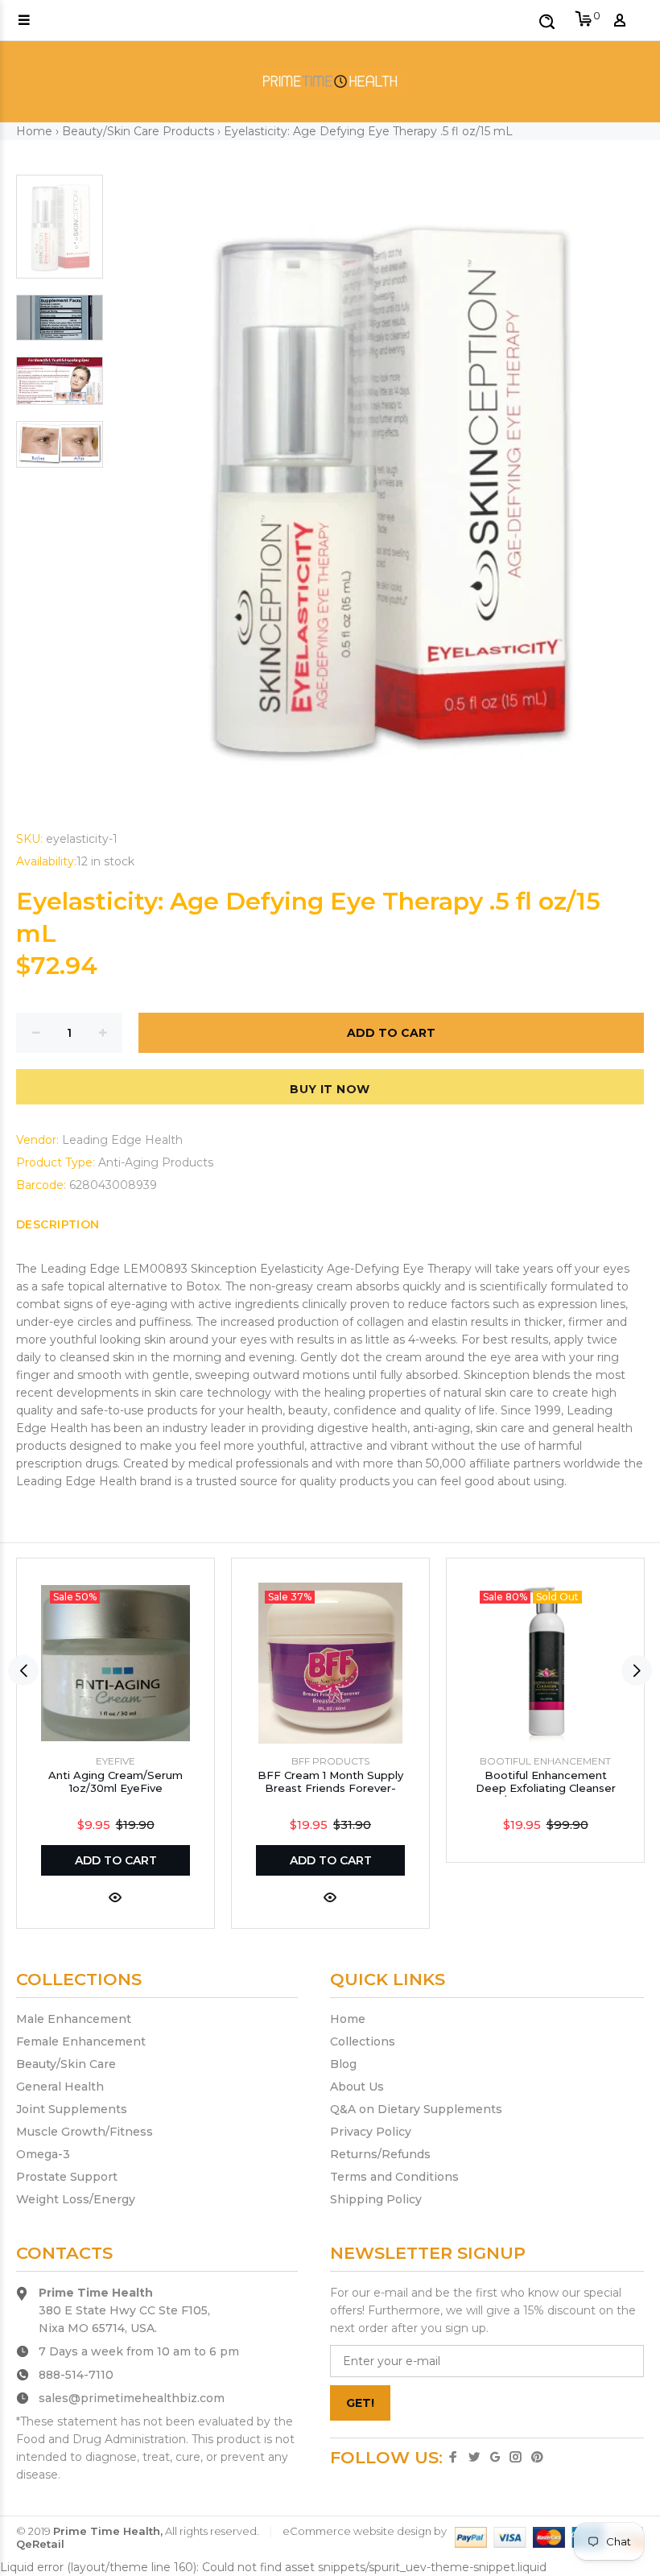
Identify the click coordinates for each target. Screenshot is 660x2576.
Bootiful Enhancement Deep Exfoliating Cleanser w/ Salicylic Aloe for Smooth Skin (546, 1794)
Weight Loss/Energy (76, 2199)
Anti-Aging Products (156, 1162)
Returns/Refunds (380, 2154)
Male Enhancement (74, 2019)
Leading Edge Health (122, 1140)
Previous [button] (23, 1670)
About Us (357, 2087)
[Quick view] (115, 1896)
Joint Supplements (72, 2109)
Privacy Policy (371, 2132)
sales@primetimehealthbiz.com (132, 2398)
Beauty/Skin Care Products (138, 131)
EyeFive (115, 1761)
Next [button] (637, 1670)
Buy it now (330, 1089)
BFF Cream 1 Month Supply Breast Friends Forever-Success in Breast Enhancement (330, 1794)
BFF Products (330, 1761)
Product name (140, 2512)
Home (34, 131)
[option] (60, 235)
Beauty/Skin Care (66, 2064)
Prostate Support (67, 2177)
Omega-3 (43, 2154)
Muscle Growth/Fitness (85, 2132)
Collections (363, 2041)
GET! (360, 2403)
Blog (343, 2064)
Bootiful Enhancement (545, 1761)
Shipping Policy (376, 2199)
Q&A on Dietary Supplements (416, 2109)
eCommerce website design (357, 2531)
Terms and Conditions (394, 2177)
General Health (60, 2087)
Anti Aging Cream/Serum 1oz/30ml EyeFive (115, 1781)
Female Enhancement (81, 2041)
